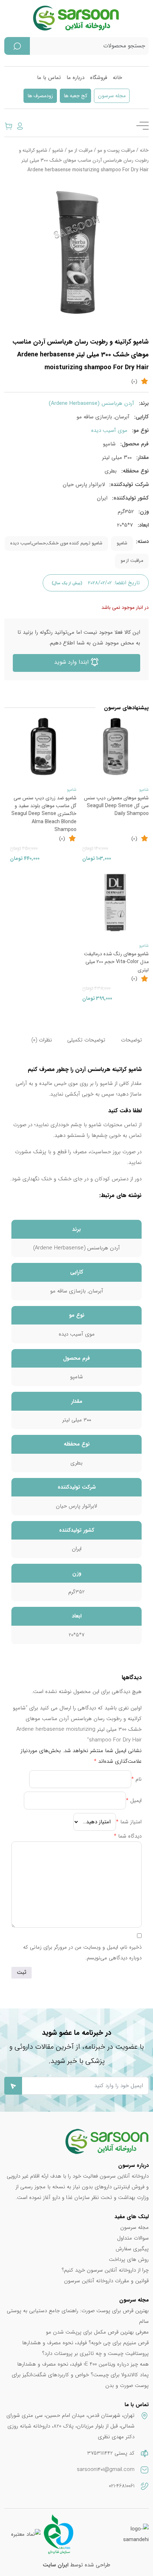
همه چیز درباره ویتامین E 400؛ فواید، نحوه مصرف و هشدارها (83, 2364)
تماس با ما (49, 78)
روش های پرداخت (129, 2259)
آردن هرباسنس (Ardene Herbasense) (91, 403)
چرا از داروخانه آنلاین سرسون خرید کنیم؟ (105, 2270)
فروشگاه (99, 78)
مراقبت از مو (80, 150)
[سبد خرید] (9, 126)
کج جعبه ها (75, 96)
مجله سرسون (112, 96)
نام (136, 1779)
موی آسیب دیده (109, 430)
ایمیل (134, 1801)
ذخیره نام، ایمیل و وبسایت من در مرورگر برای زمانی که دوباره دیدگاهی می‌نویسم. (82, 1953)
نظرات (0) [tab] (42, 1040)
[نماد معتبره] (26, 2534)
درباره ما (75, 78)
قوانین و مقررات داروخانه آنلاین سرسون (106, 2281)
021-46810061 (122, 2486)
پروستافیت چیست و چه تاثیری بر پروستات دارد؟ (95, 2353)
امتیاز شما (129, 1822)
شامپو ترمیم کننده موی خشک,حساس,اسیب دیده (56, 543)
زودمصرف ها (40, 96)
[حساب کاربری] (20, 126)
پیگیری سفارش (132, 2249)
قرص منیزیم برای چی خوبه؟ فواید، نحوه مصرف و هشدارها (85, 2343)
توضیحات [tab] (131, 1040)
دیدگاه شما (128, 1836)
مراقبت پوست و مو (116, 150)
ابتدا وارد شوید (72, 662)
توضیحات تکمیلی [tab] (86, 1040)
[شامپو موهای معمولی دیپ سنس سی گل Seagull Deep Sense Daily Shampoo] (115, 746)
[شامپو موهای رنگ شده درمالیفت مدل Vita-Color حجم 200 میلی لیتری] (115, 902)
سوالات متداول (133, 2238)
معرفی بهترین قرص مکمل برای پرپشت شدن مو (97, 2332)
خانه (117, 78)
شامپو (58, 150)
